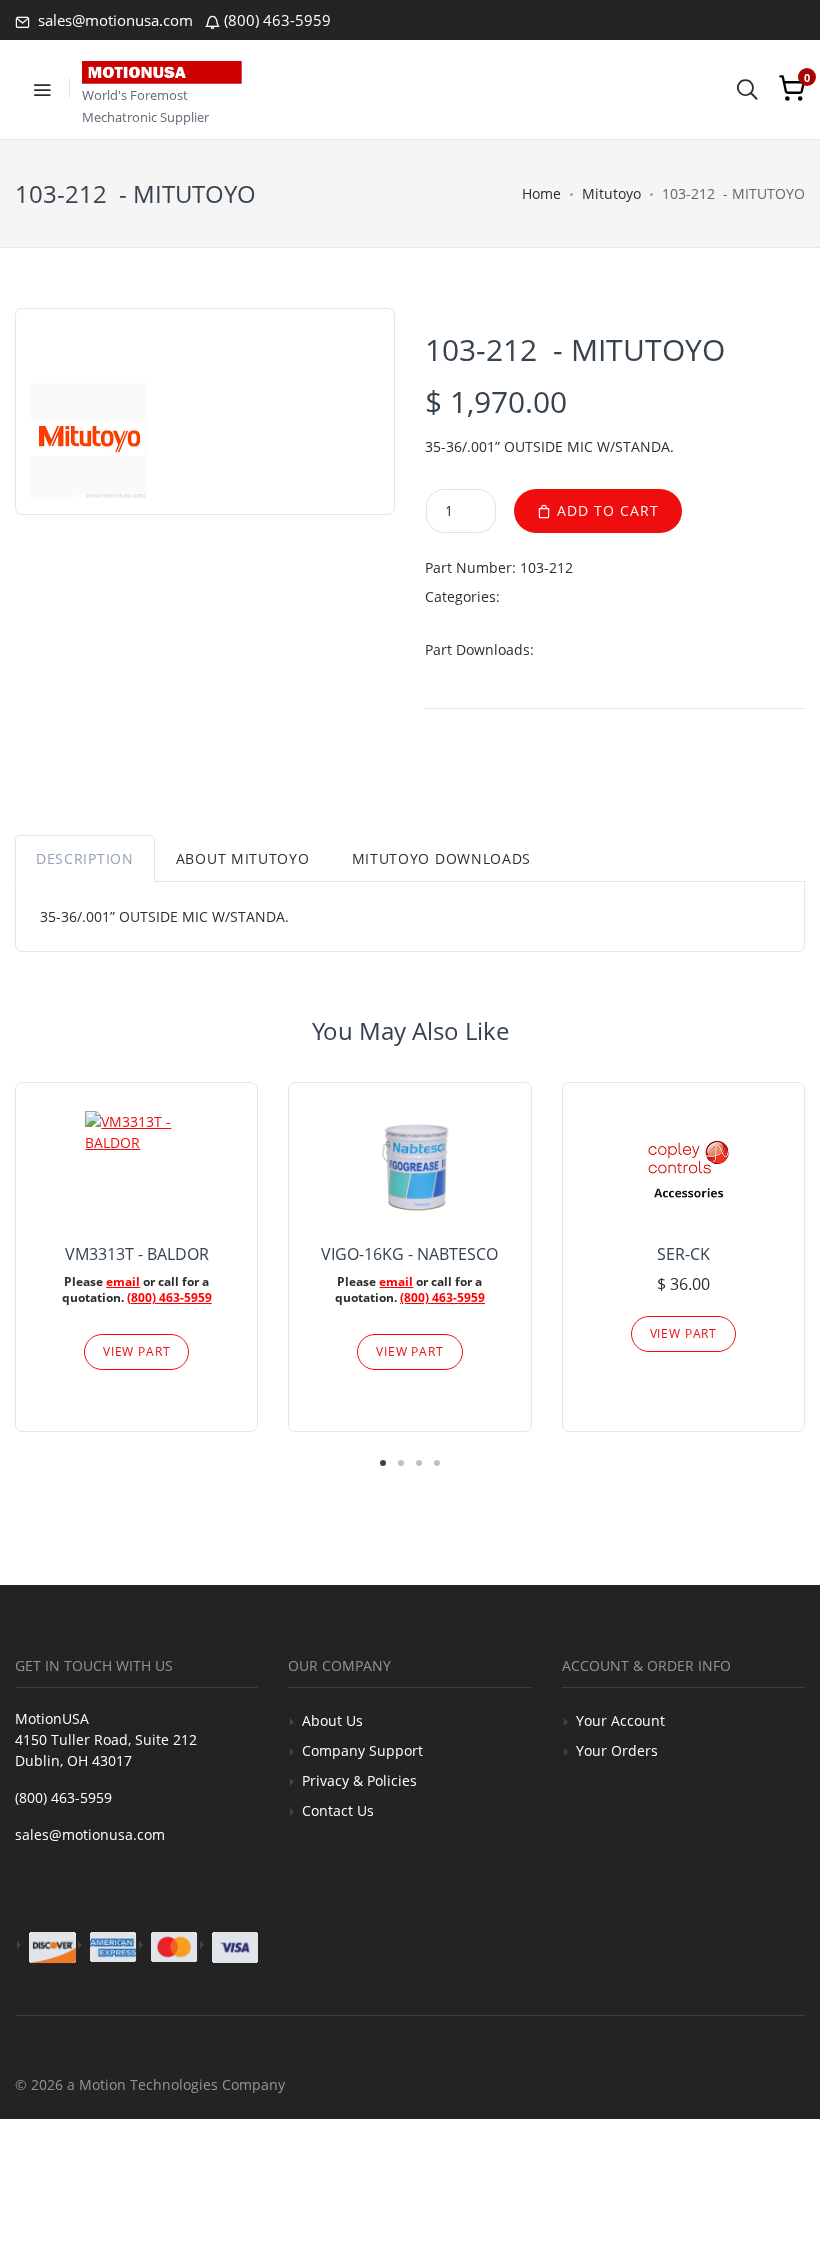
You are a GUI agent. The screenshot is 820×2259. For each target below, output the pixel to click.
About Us (332, 1720)
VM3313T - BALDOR (137, 1254)
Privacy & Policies (359, 1780)
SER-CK (683, 1254)
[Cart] (792, 88)
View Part (137, 1351)
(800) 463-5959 (277, 20)
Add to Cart (605, 510)
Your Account (620, 1720)
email (123, 1281)
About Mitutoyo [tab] (243, 858)
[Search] (747, 88)
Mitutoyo (611, 193)
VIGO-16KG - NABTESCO (409, 1254)
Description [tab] (85, 858)
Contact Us (338, 1810)
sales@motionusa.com (113, 20)
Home (541, 193)
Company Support (362, 1750)
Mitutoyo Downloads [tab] (442, 858)
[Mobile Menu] (42, 88)
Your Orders (617, 1750)
